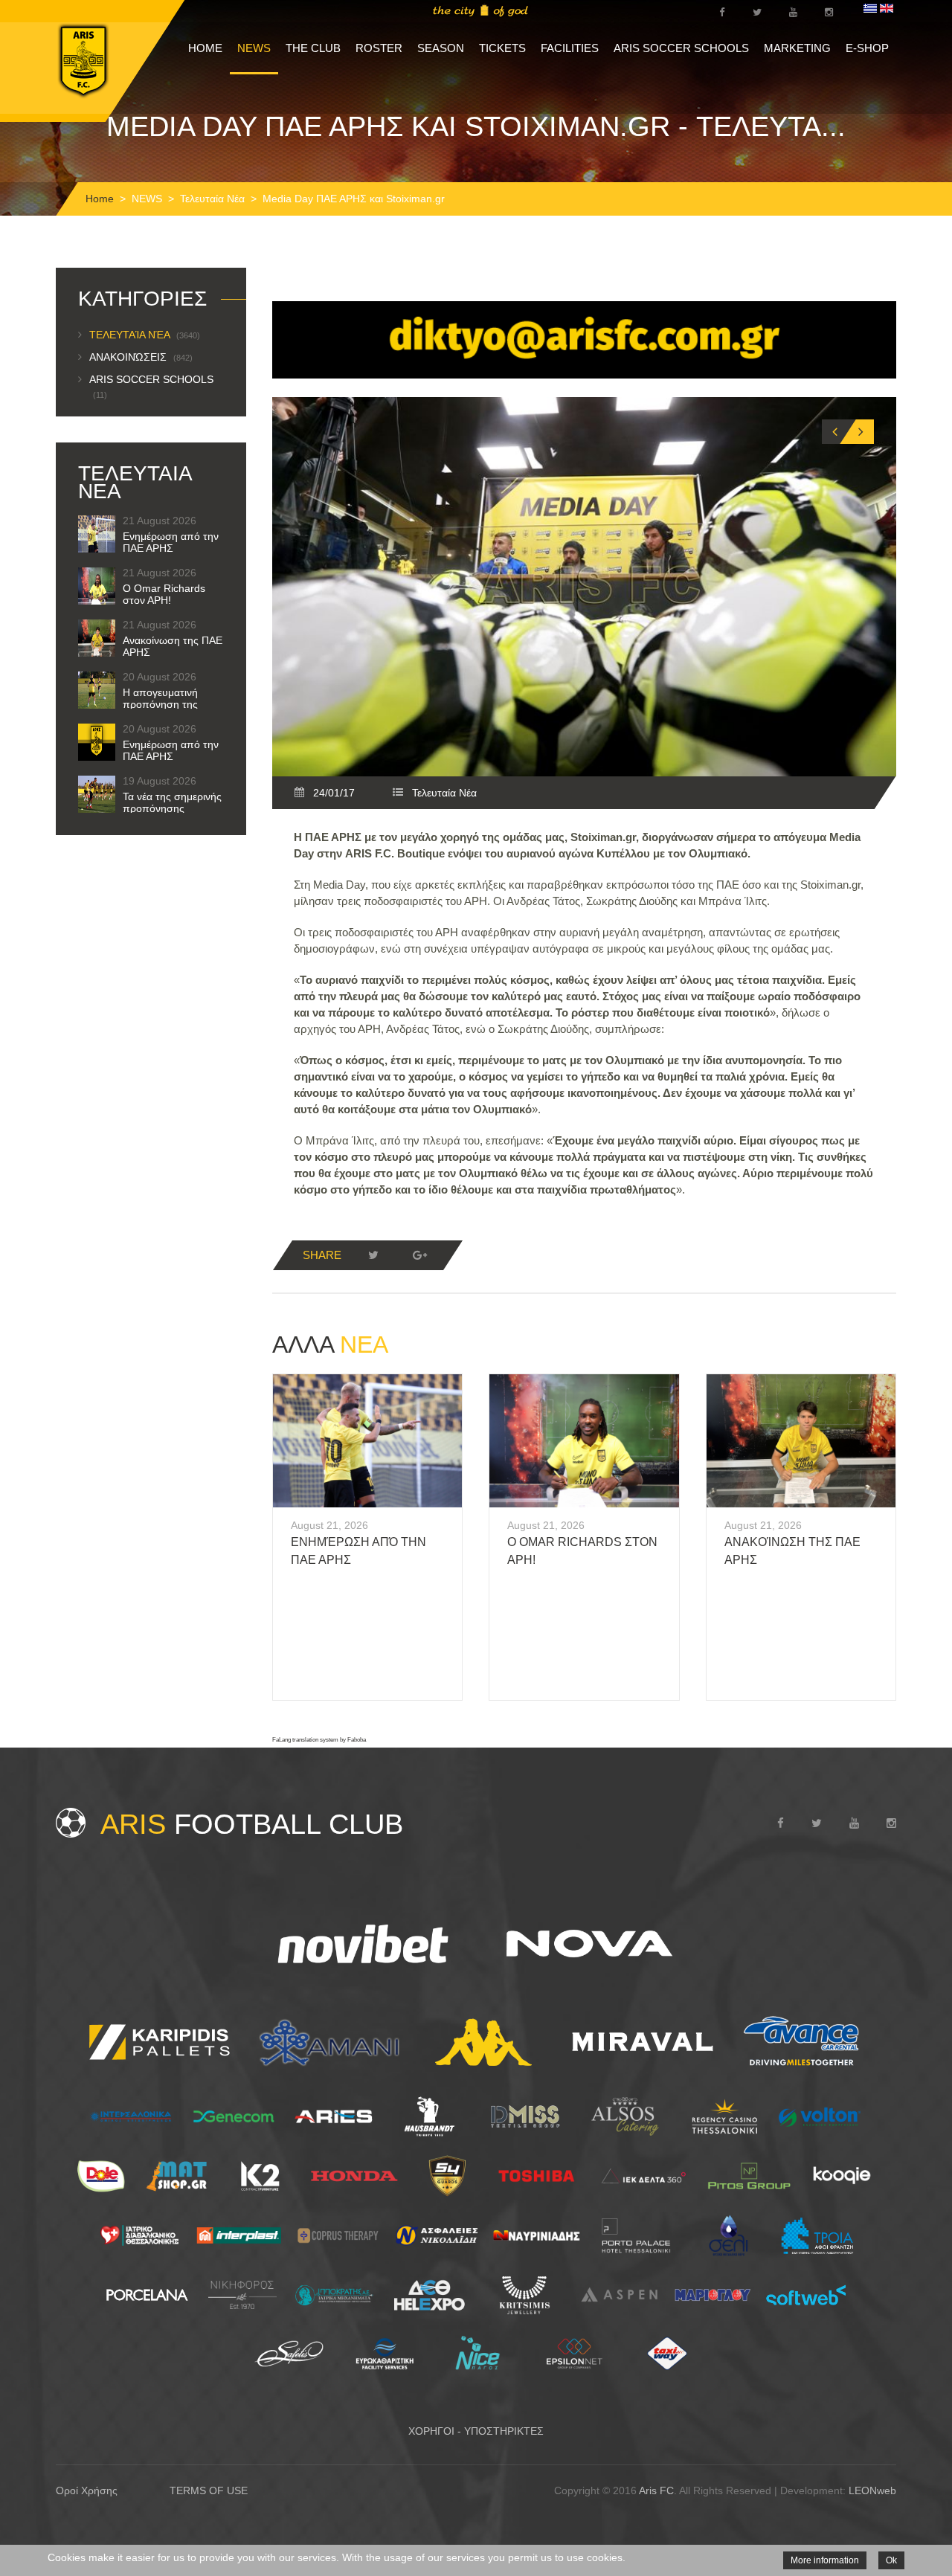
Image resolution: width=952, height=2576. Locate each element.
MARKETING (797, 48)
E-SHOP (867, 48)
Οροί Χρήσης (87, 2490)
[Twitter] (373, 1255)
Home (100, 199)
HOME (205, 48)
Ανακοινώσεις (141, 357)
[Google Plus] (419, 1255)
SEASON (441, 48)
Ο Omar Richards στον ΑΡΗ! (164, 594)
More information (825, 2560)
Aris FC (656, 2490)
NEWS (254, 48)
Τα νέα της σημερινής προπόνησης (172, 802)
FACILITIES (570, 48)
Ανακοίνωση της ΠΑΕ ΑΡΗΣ (173, 646)
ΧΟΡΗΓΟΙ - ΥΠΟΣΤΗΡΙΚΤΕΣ (476, 2431)
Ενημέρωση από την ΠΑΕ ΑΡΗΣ (171, 542)
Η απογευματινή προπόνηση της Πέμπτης (160, 704)
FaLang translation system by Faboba (319, 1740)
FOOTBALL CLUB (252, 1824)
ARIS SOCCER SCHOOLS (681, 48)
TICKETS (502, 48)
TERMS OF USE (209, 2490)
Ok (891, 2560)
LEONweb (872, 2490)
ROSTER (379, 48)
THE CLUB (313, 48)
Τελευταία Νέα (212, 199)
